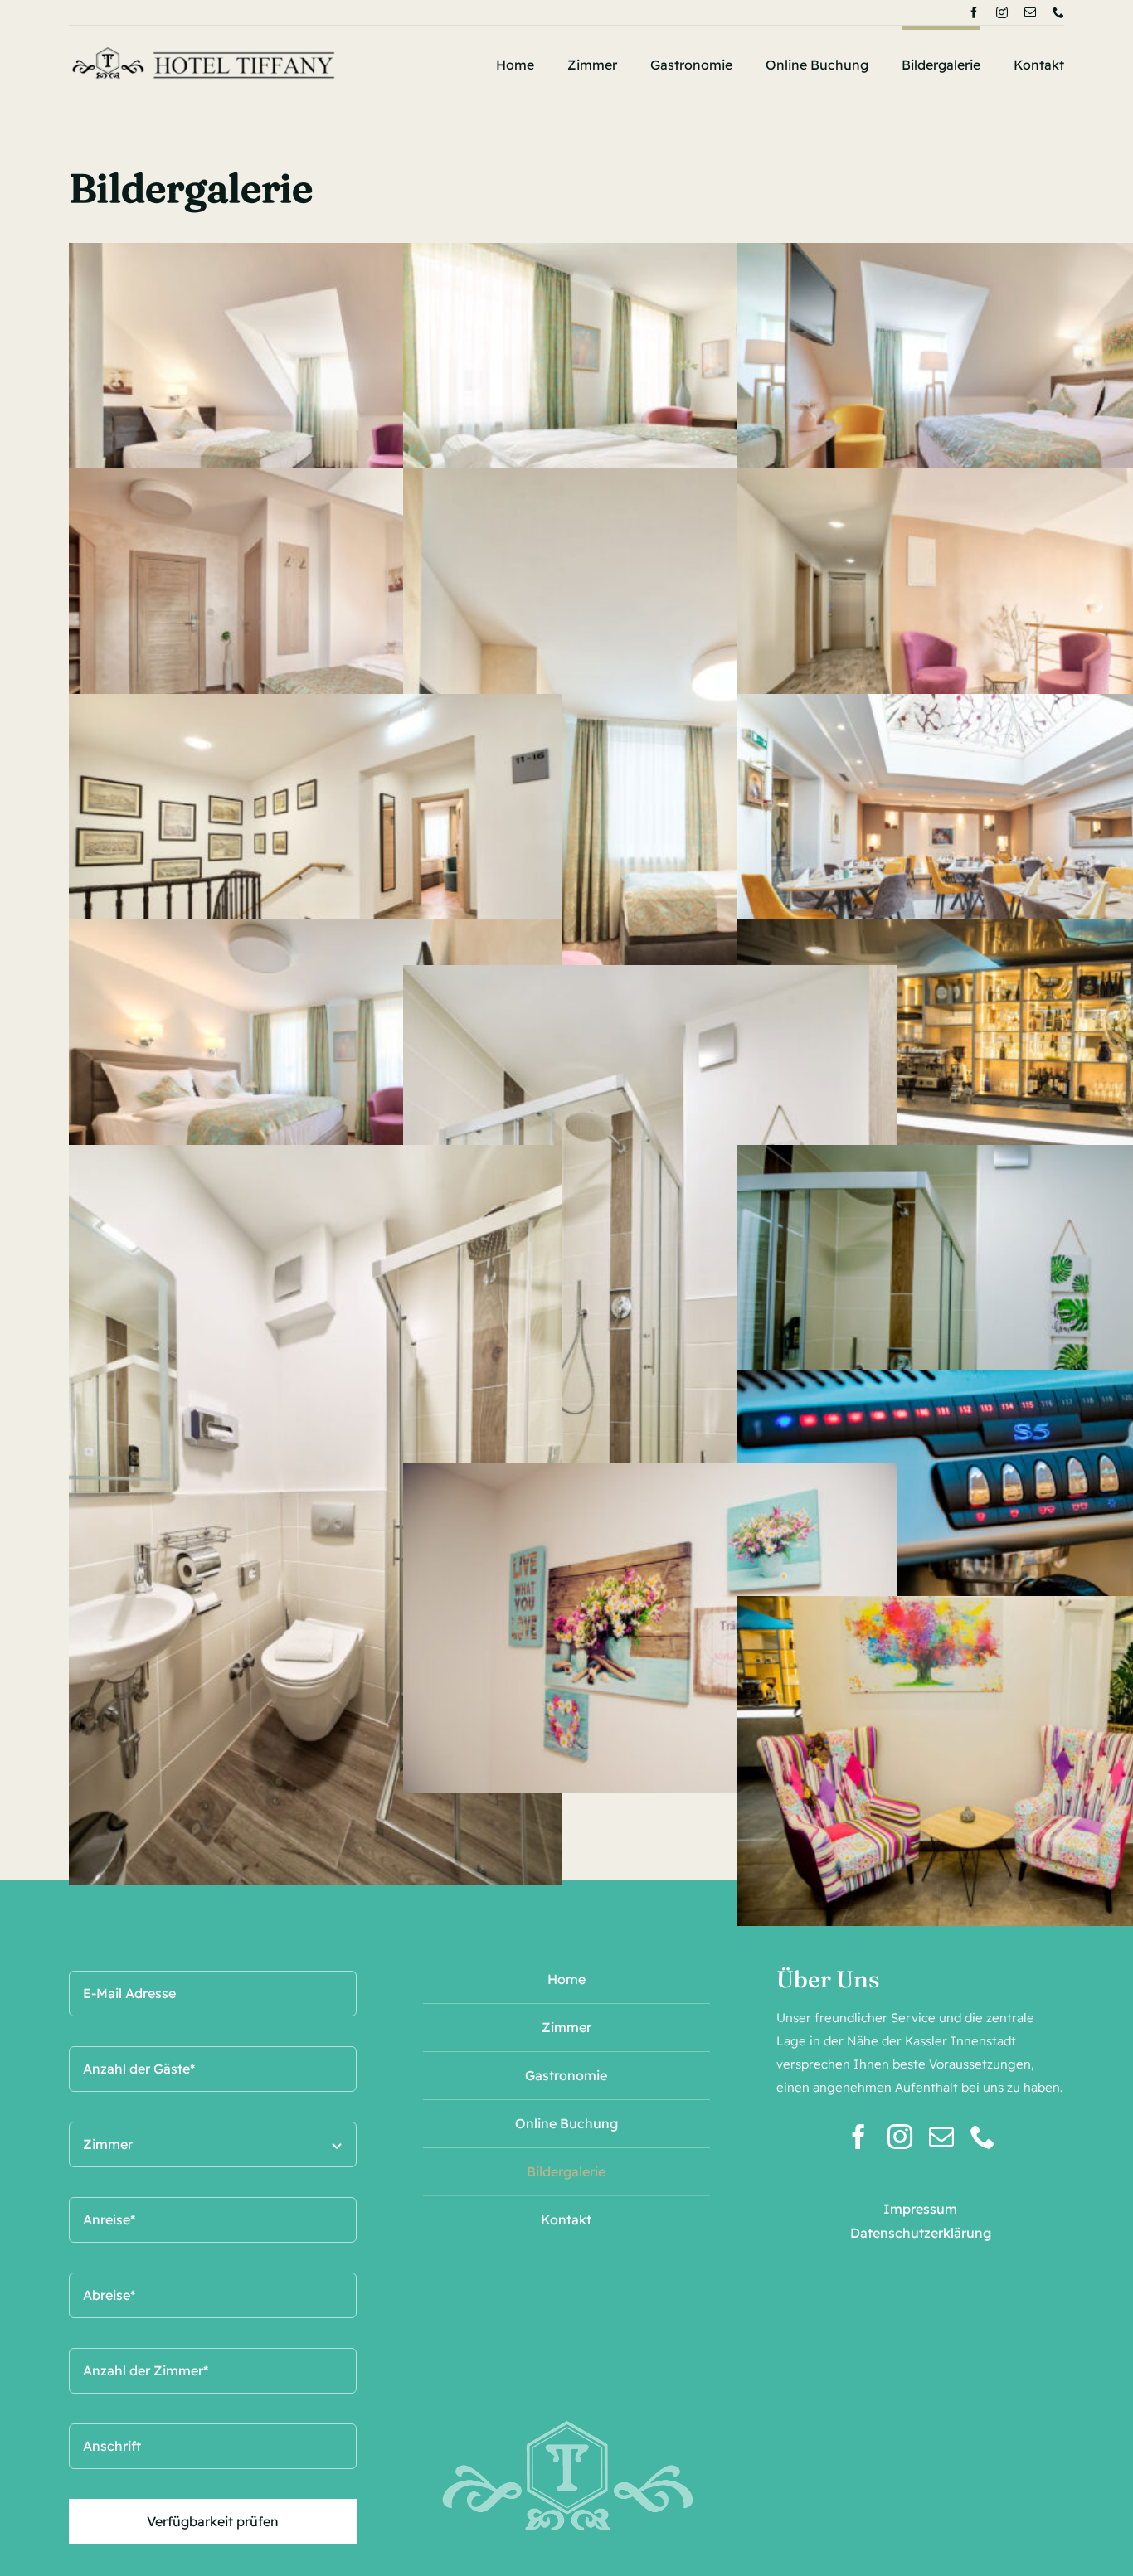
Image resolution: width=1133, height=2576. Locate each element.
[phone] (1058, 12)
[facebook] (974, 12)
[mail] (1030, 12)
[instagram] (1002, 12)
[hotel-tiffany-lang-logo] (204, 47)
